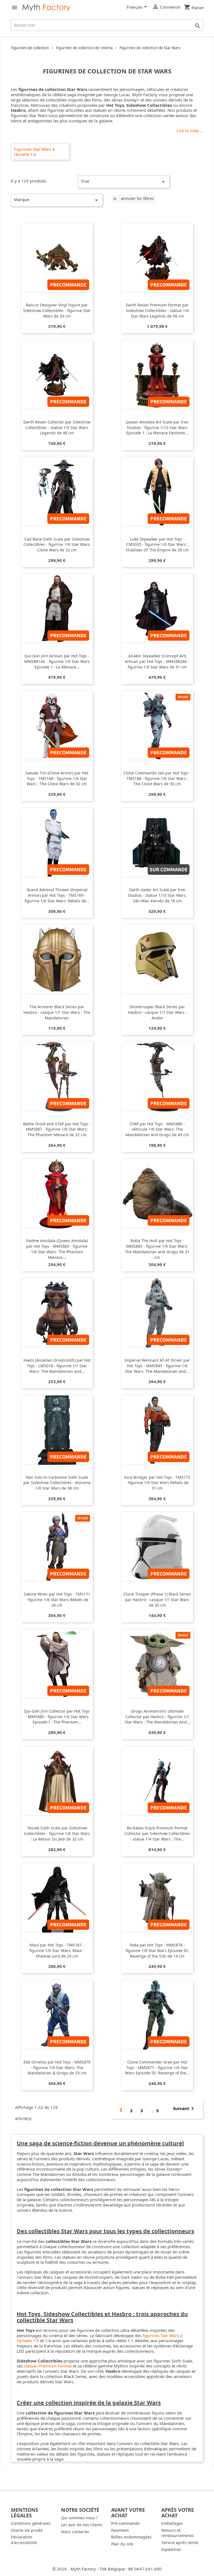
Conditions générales (31, 2523)
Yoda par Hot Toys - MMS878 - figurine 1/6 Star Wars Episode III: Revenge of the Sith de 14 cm (157, 1950)
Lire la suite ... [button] (190, 131)
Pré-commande (125, 2523)
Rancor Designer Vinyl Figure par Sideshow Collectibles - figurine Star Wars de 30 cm (57, 310)
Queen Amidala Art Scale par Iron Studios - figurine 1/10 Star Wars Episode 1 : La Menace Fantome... (157, 428)
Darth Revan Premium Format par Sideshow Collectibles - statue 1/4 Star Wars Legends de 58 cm (157, 310)
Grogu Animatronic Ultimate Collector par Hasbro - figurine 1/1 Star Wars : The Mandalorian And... (157, 1717)
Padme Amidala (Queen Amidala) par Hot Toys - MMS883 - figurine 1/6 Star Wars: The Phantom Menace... (57, 1249)
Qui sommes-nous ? (79, 2518)
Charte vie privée (27, 2530)
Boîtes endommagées (131, 2537)
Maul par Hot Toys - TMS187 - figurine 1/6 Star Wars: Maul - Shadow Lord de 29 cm (57, 1950)
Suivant (184, 2109)
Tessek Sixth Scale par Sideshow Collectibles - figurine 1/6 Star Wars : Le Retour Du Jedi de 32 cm (57, 1833)
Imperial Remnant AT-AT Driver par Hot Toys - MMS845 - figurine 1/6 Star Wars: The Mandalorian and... (157, 1366)
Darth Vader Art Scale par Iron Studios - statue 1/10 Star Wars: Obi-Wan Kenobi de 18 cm (157, 895)
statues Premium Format (48, 2366)
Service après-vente (180, 2542)
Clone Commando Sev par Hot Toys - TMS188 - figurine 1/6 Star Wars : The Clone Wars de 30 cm (157, 778)
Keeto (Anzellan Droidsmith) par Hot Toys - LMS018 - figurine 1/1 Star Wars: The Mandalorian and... (57, 1366)
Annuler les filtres (133, 198)
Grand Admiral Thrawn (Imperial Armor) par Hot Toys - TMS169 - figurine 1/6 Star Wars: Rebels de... (57, 895)
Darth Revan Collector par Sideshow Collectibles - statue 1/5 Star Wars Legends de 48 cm (57, 428)
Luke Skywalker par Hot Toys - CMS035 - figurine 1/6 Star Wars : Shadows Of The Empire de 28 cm (157, 545)
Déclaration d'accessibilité (24, 2540)
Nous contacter (75, 2532)
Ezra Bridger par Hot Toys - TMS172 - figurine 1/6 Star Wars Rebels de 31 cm (157, 1483)
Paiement (120, 2530)
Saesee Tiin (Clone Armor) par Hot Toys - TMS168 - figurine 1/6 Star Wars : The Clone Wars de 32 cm (57, 778)
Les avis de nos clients (82, 2525)
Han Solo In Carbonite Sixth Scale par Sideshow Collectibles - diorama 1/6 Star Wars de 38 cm (57, 1483)
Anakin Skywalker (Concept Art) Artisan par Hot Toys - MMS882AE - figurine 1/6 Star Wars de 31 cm (157, 661)
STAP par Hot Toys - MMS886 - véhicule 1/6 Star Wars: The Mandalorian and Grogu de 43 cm (157, 1129)
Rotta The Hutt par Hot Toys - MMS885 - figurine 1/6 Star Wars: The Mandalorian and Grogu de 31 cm (157, 1249)
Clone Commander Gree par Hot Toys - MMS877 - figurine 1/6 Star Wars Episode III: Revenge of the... (157, 2068)
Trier (124, 182)
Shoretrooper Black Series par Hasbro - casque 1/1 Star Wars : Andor (157, 1012)
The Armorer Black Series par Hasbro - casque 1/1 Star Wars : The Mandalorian (57, 1012)
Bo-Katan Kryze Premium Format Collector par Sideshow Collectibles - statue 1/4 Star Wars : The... (157, 1833)
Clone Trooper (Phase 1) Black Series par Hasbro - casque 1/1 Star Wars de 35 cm (157, 1600)
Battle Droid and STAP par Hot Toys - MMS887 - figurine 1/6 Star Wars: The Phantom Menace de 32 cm (57, 1129)
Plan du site (122, 2544)
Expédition (171, 2549)
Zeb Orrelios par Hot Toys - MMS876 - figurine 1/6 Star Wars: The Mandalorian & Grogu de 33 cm (57, 2068)
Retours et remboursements (177, 2533)
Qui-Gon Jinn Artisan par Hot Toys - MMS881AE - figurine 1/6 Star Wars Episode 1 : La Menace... (57, 661)
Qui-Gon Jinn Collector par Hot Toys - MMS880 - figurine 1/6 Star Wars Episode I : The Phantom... (57, 1717)
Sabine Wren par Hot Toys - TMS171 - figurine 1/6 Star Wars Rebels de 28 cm (57, 1600)
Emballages (172, 2523)
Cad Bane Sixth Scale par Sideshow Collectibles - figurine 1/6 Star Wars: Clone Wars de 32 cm (57, 545)
